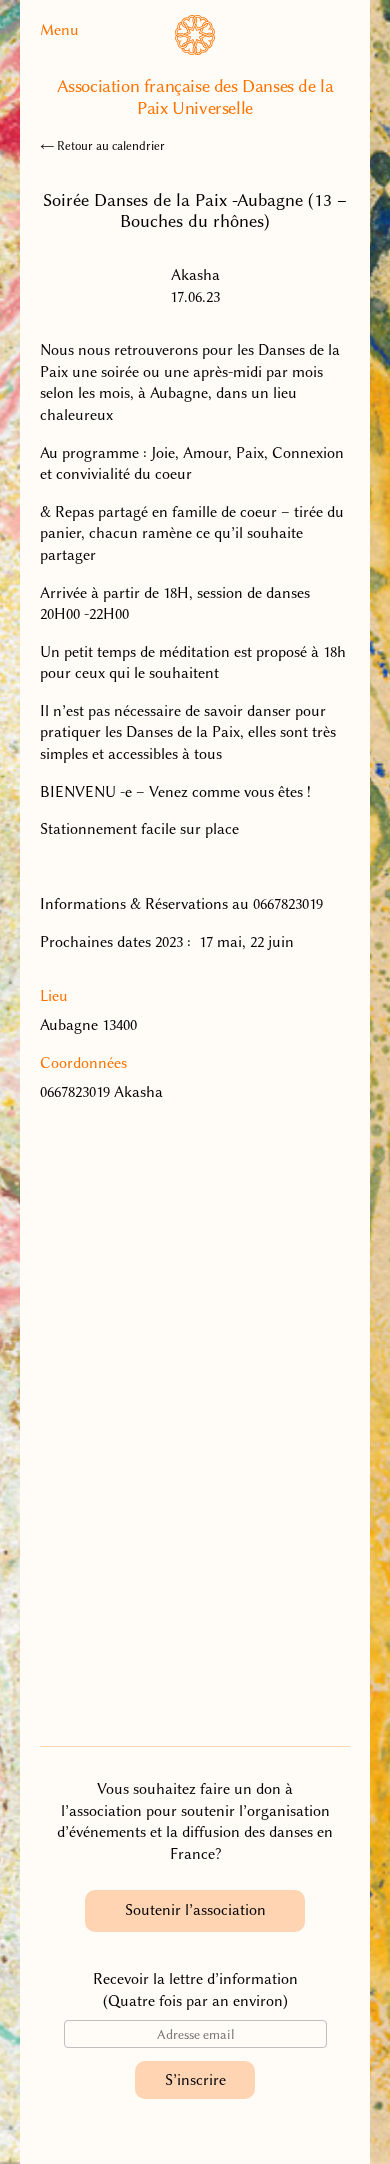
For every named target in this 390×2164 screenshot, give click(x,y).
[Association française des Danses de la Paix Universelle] (195, 50)
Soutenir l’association (195, 1910)
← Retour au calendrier (102, 146)
